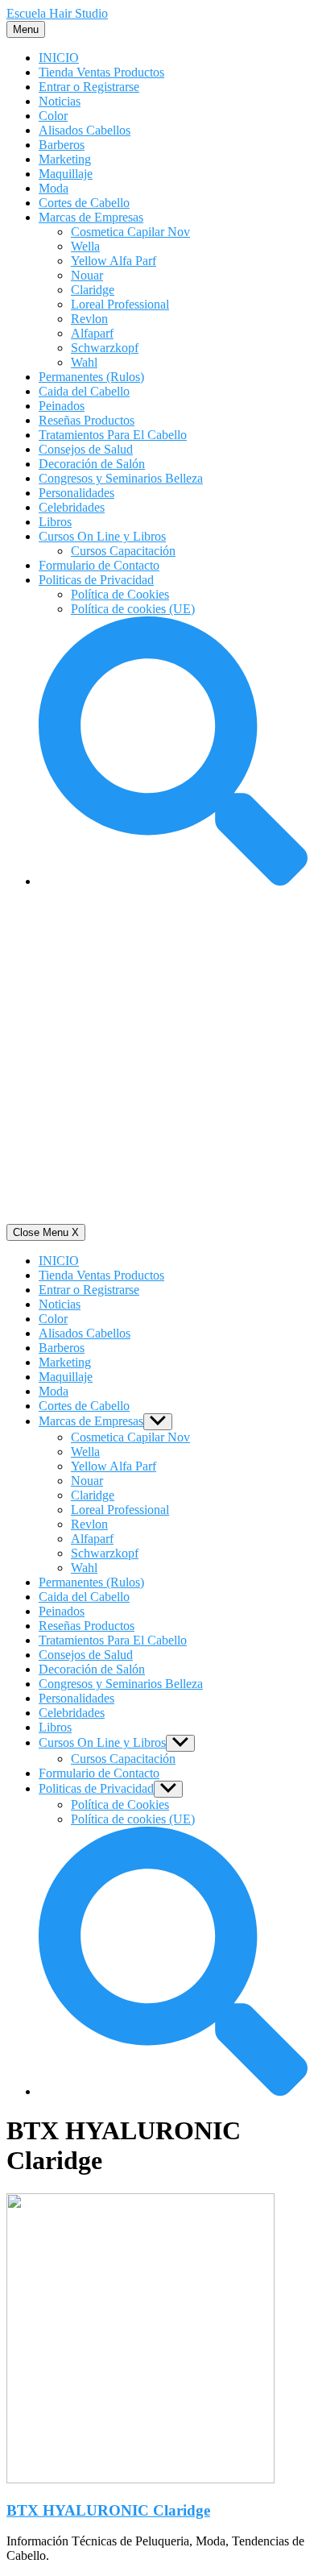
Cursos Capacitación (123, 551)
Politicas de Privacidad (96, 580)
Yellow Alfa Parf (114, 261)
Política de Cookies (120, 594)
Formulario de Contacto (99, 565)
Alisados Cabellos (85, 130)
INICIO (59, 58)
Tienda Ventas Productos (101, 72)
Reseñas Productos (87, 420)
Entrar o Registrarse (89, 87)
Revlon (89, 319)
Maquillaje (66, 174)
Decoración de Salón (92, 464)
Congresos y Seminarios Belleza (121, 478)
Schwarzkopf (105, 348)
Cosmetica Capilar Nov (130, 232)
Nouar (87, 275)
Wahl (84, 362)
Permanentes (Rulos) (91, 377)
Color (53, 116)
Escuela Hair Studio (57, 13)
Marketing (65, 159)
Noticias (60, 101)
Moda (54, 188)
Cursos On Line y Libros (102, 536)
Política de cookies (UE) (133, 609)
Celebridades (72, 507)
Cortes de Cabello (84, 203)
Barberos (62, 145)
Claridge (93, 290)
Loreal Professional (120, 304)
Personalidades (76, 493)
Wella (85, 246)
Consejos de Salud (86, 449)
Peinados (62, 406)
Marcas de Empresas (91, 217)
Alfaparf (92, 333)
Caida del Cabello (84, 391)
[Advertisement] (157, 1059)
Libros (55, 522)
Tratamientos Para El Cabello (113, 435)
